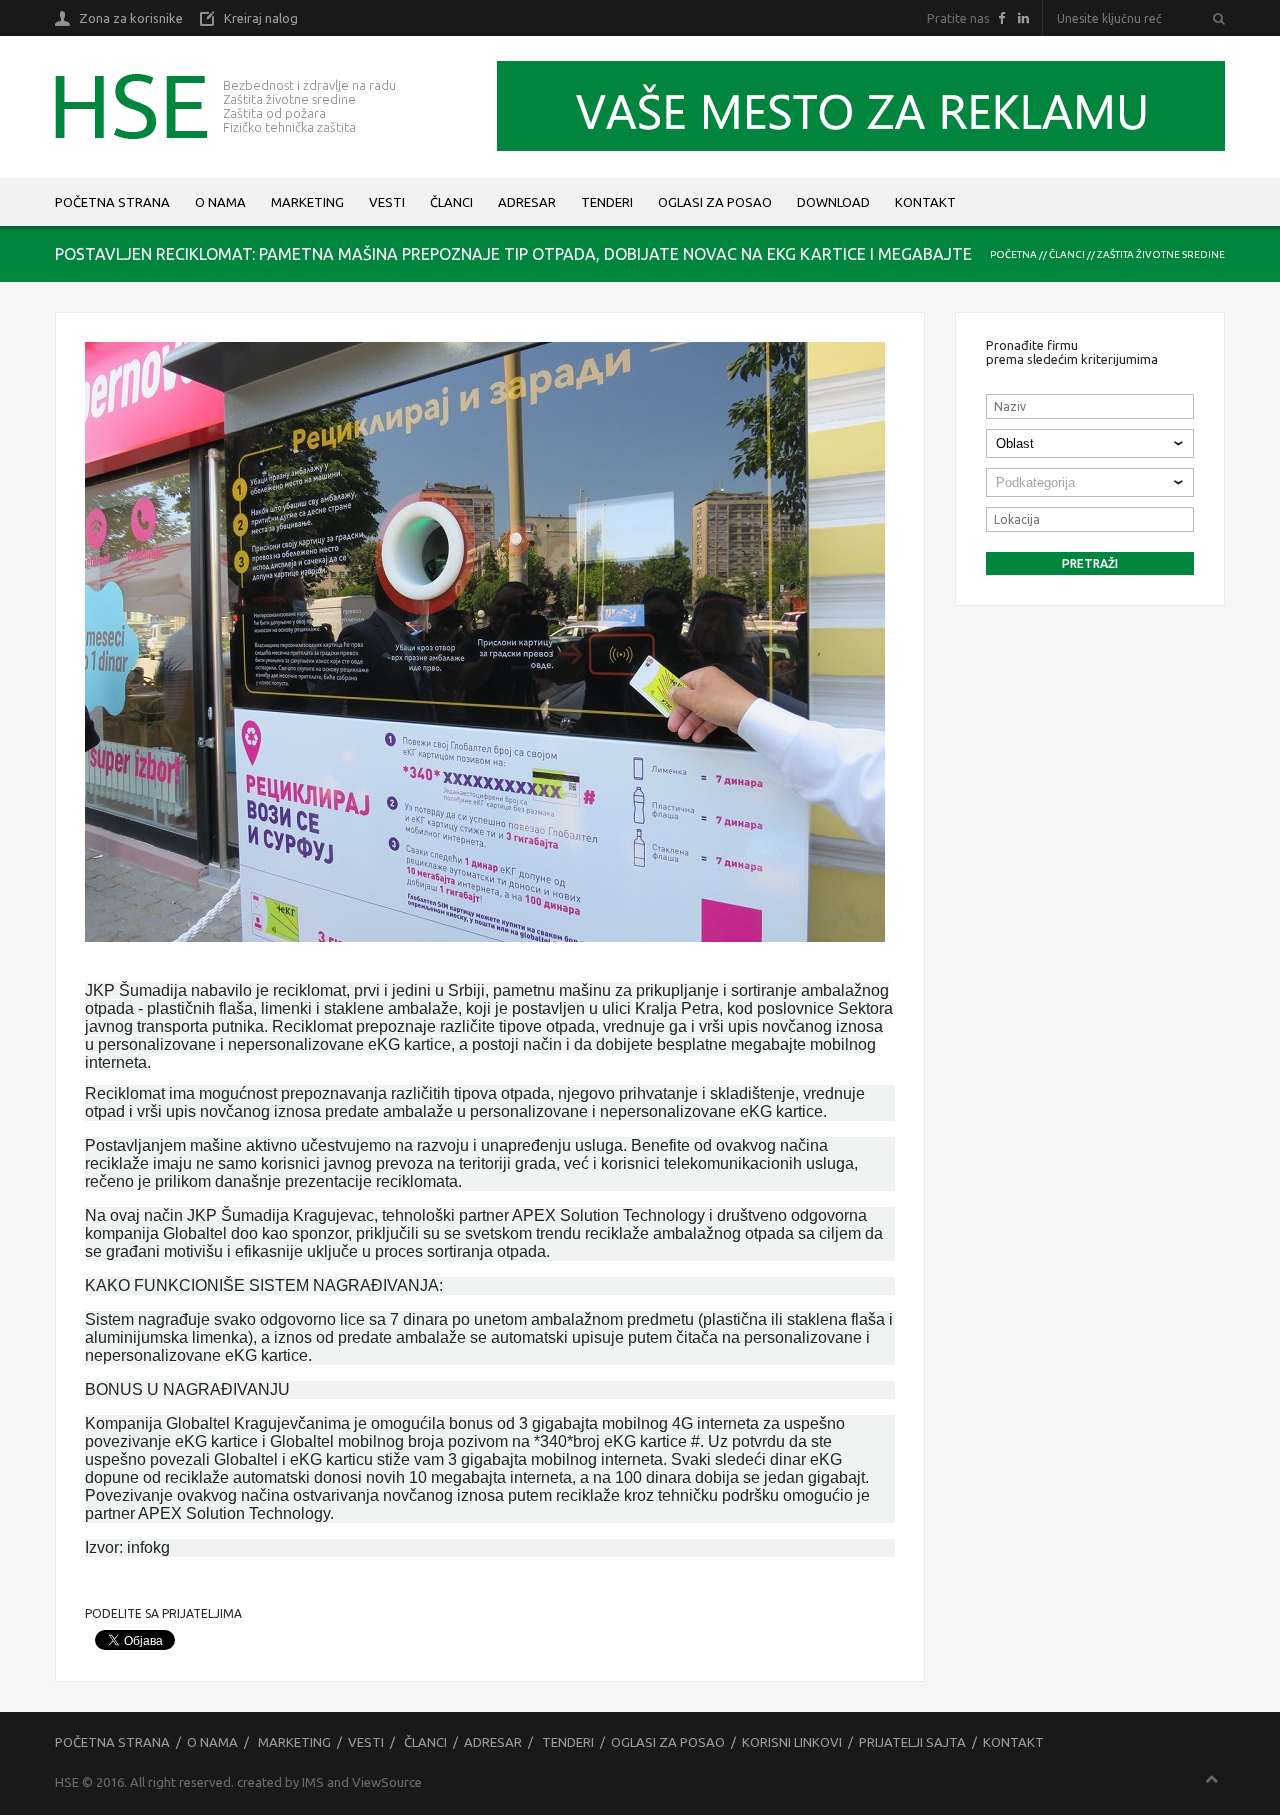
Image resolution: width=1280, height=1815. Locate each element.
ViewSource (387, 1782)
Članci (451, 202)
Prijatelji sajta (912, 1742)
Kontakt (925, 202)
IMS (313, 1782)
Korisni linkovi (792, 1742)
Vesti (387, 202)
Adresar (527, 202)
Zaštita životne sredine (1161, 254)
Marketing (307, 202)
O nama (220, 202)
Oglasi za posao (715, 202)
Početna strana (112, 202)
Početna (1013, 254)
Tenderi (607, 202)
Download (833, 202)
